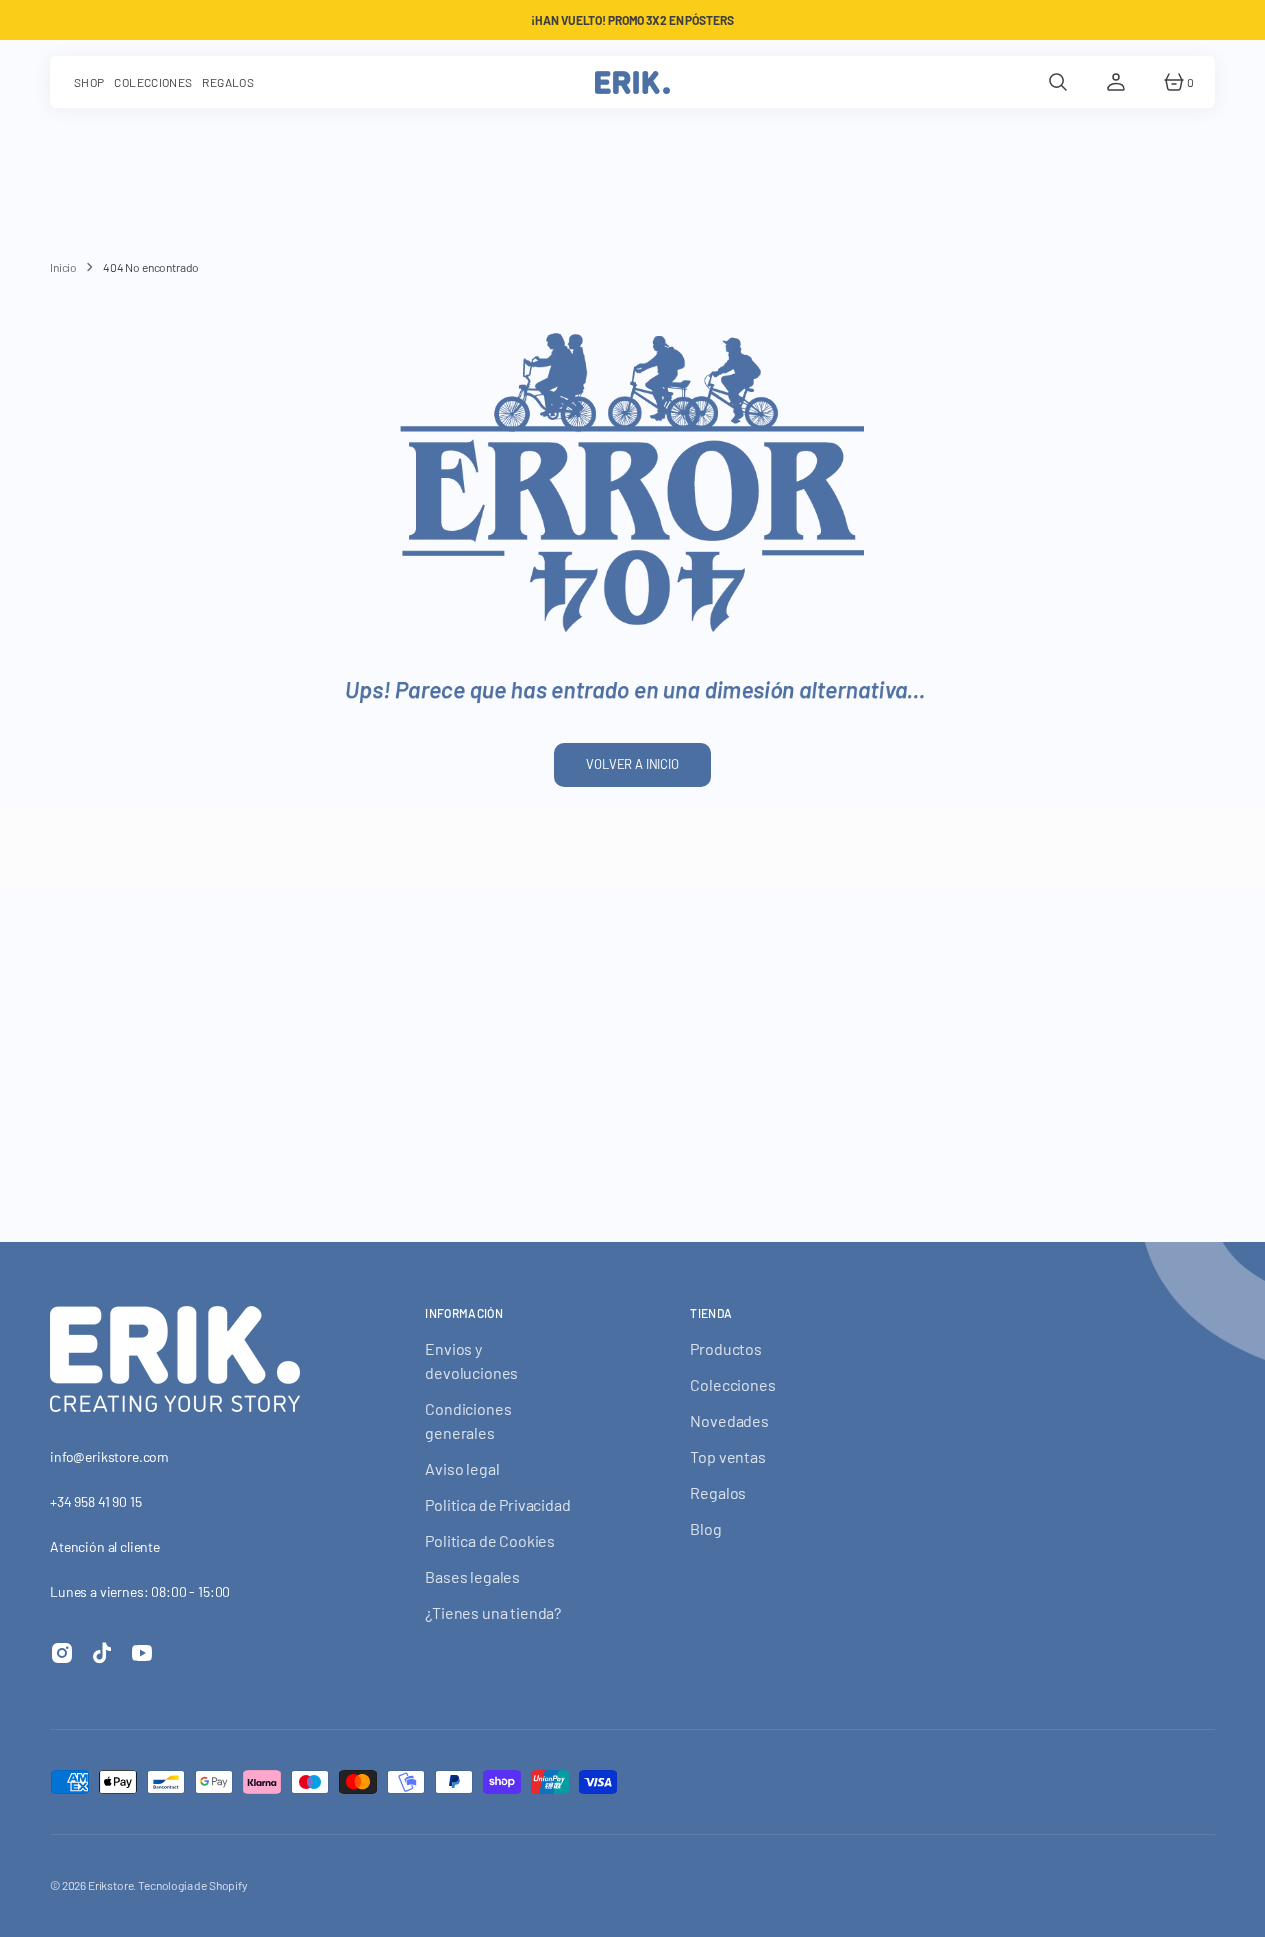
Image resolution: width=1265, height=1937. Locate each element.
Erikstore (111, 1885)
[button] (1058, 82)
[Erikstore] (632, 82)
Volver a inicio (632, 764)
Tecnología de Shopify (193, 1885)
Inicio (63, 267)
